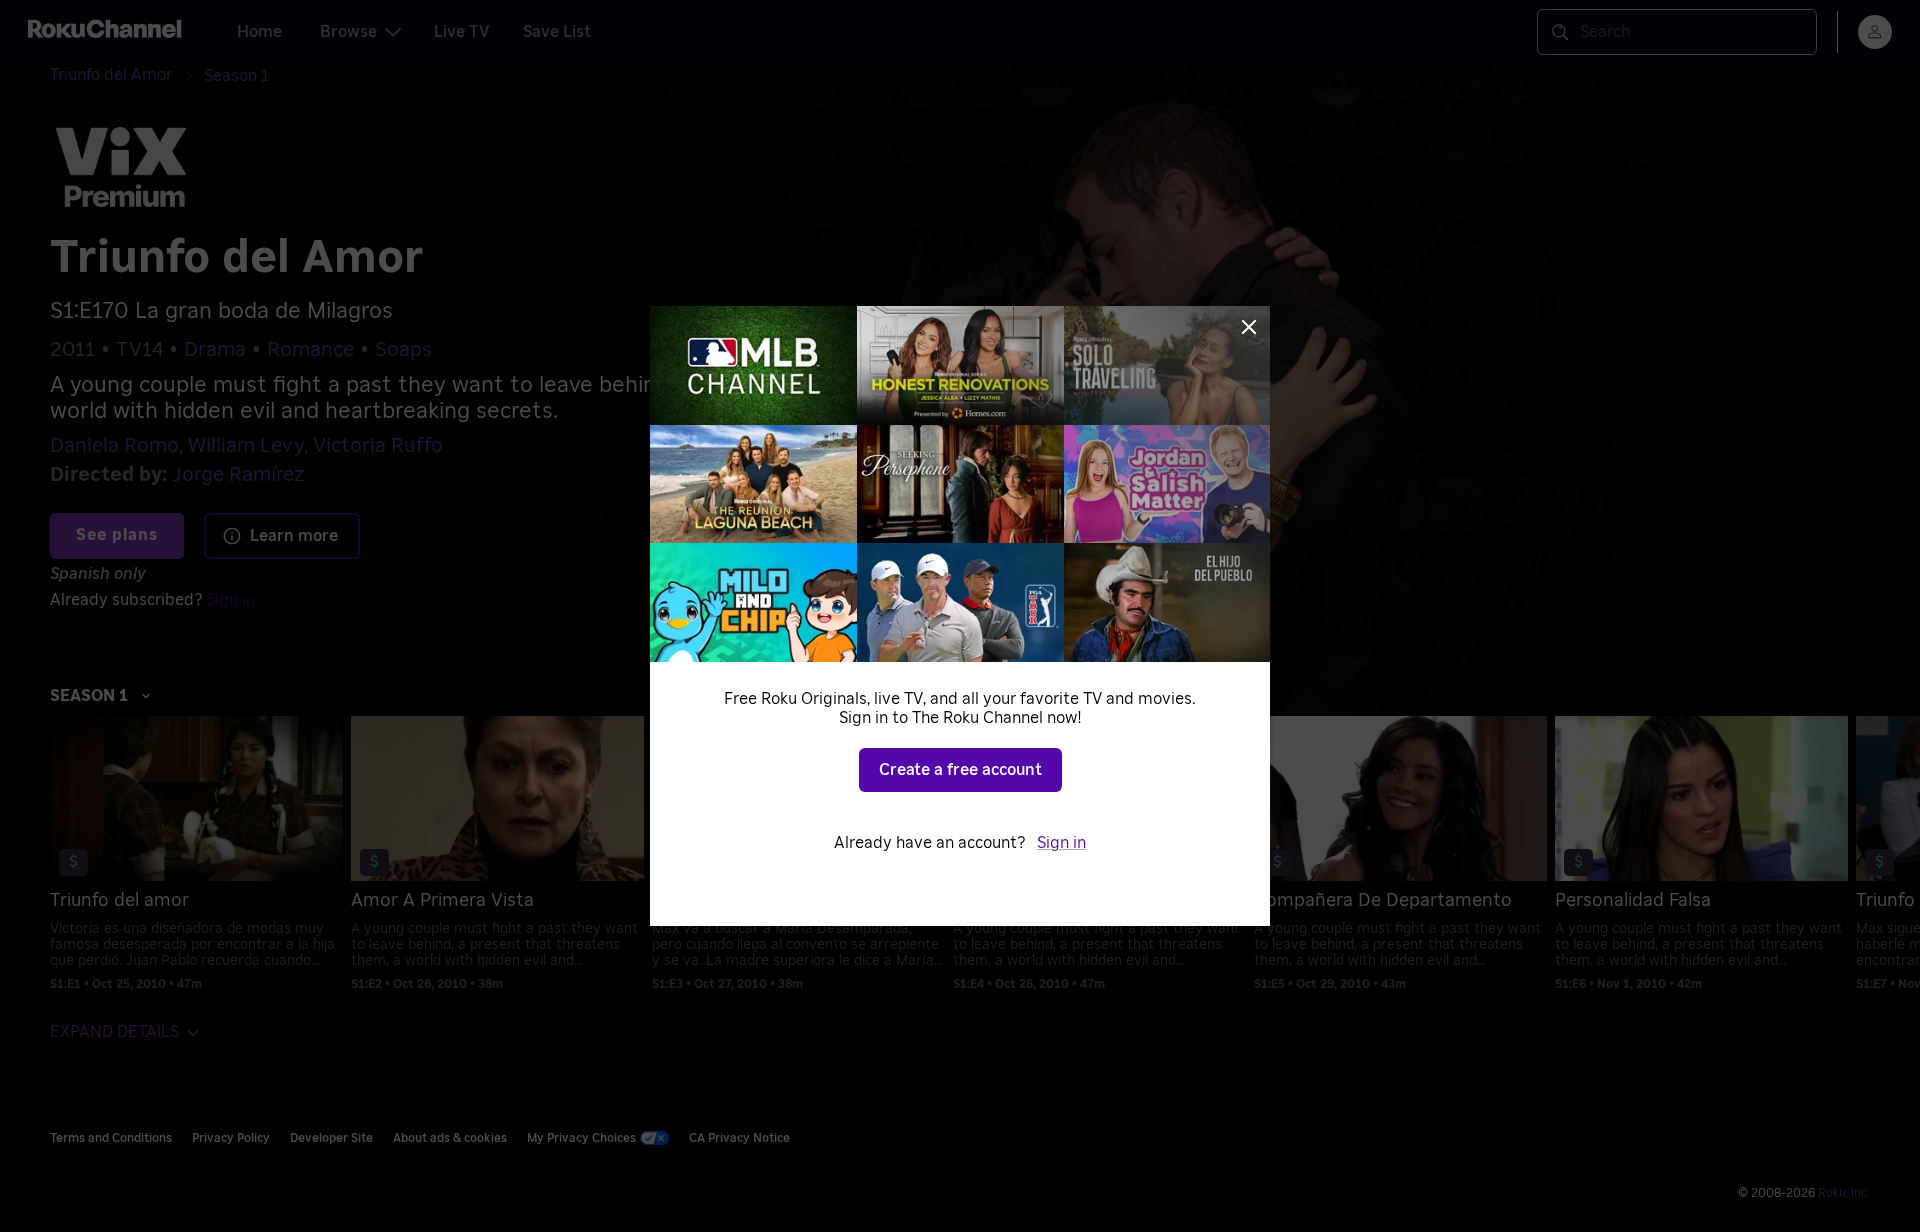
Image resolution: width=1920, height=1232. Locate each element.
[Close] (1249, 327)
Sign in (1061, 843)
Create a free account (960, 770)
